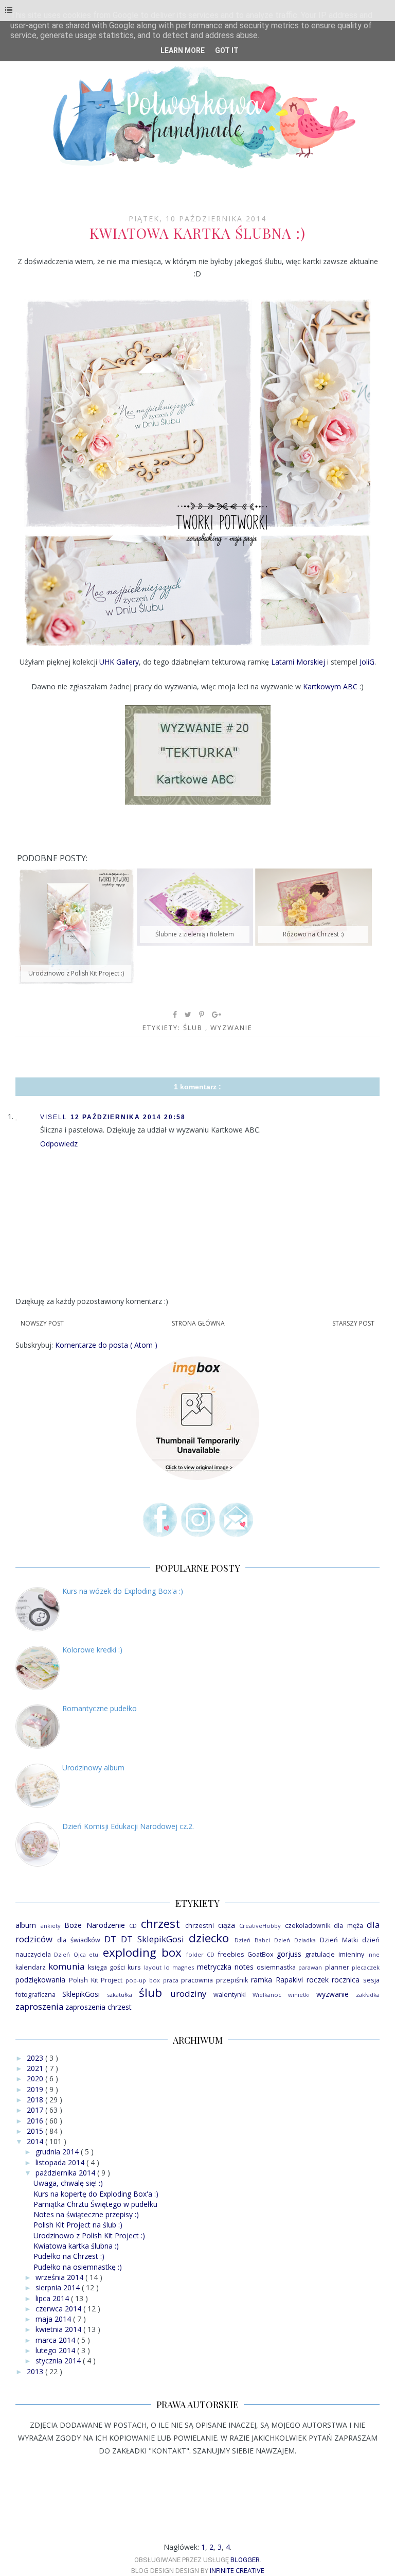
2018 (36, 2100)
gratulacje (320, 1954)
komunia (66, 1966)
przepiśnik (232, 1980)
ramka (262, 1980)
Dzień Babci (252, 1940)
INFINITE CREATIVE (237, 2570)
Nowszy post (42, 1323)
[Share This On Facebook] (175, 1015)
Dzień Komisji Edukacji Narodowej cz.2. (128, 1826)
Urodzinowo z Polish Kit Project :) (89, 2235)
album (26, 1925)
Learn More (183, 50)
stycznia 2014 (59, 2361)
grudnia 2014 (58, 2152)
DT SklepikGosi (152, 1939)
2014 (36, 2141)
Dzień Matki (339, 1940)
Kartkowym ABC (330, 686)
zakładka (368, 1995)
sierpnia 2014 (59, 2287)
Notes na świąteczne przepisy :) (86, 2214)
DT (110, 1939)
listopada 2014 (61, 2162)
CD (133, 1926)
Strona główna (198, 1323)
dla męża (348, 1926)
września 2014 (60, 2277)
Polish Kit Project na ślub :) (78, 2225)
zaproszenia (39, 2006)
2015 (36, 2131)
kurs (134, 1967)
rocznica (346, 1980)
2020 (36, 2078)
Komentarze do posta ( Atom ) (106, 1345)
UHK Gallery (119, 662)
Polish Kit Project (96, 1980)
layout (153, 1967)
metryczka (214, 1967)
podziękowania (40, 1980)
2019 (36, 2089)
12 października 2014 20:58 (128, 1117)
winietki (299, 1995)
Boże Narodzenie (95, 1925)
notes (244, 1967)
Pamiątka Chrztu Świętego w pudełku (95, 2204)
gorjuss (289, 1954)
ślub (194, 1028)
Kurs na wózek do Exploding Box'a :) (123, 1591)
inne (373, 1954)
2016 (36, 2121)
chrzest (160, 1924)
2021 (36, 2068)
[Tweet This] (188, 1015)
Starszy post (353, 1323)
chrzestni (200, 1926)
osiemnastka (276, 1967)
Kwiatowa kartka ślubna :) (76, 2246)
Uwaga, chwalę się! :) (68, 2183)
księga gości (106, 1967)
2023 (36, 2058)
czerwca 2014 (59, 2309)
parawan (310, 1967)
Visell (54, 1117)
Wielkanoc (267, 1995)
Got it (227, 50)
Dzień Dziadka (295, 1940)
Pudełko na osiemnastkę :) (78, 2267)
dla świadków (79, 1940)
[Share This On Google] (217, 1015)
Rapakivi (289, 1980)
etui (94, 1954)
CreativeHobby (260, 1926)
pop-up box (143, 1980)
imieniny (351, 1954)
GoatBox (261, 1954)
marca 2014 (56, 2340)
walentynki (230, 1995)
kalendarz (31, 1967)
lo (167, 1967)
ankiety (51, 1926)
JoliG (367, 662)
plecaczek (366, 1967)
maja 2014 (54, 2319)
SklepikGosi (81, 1994)
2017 (36, 2110)
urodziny (188, 1994)
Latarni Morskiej (298, 662)
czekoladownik (308, 1926)
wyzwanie (231, 1028)
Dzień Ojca (70, 1954)
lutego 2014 (56, 2350)
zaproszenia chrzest (98, 2007)
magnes (183, 1967)
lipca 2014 (53, 2298)
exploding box (142, 1952)
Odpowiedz (59, 1144)
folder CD (200, 1954)
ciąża (227, 1925)
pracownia (197, 1980)
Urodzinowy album (93, 1768)
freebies (231, 1954)
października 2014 (66, 2173)
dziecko (209, 1938)
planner (337, 1967)
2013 (36, 2371)
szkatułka (120, 1995)
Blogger (245, 2560)
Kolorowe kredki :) (92, 1650)
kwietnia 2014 (59, 2329)
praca (171, 1980)
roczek (318, 1980)
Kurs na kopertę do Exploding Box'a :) (96, 2194)
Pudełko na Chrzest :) (69, 2256)
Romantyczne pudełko (100, 1708)
